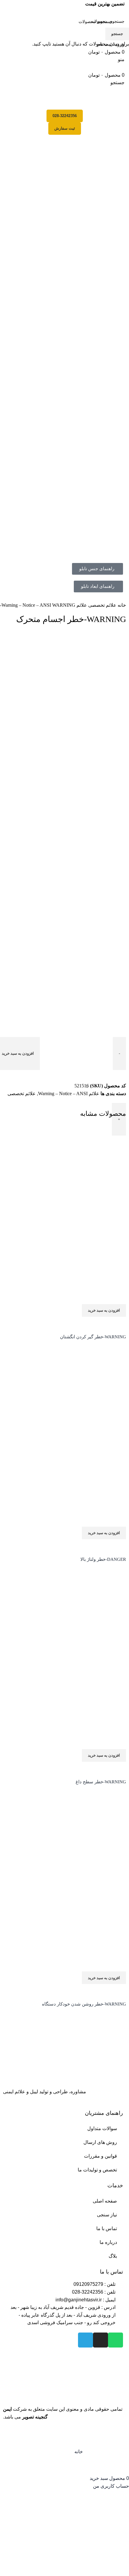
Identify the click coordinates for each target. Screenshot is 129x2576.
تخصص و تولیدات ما (97, 2170)
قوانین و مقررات (100, 2156)
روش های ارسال (100, 2142)
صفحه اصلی (105, 2201)
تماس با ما (107, 2228)
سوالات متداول (102, 2128)
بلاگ (113, 2256)
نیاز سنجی (107, 2215)
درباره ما (108, 2242)
